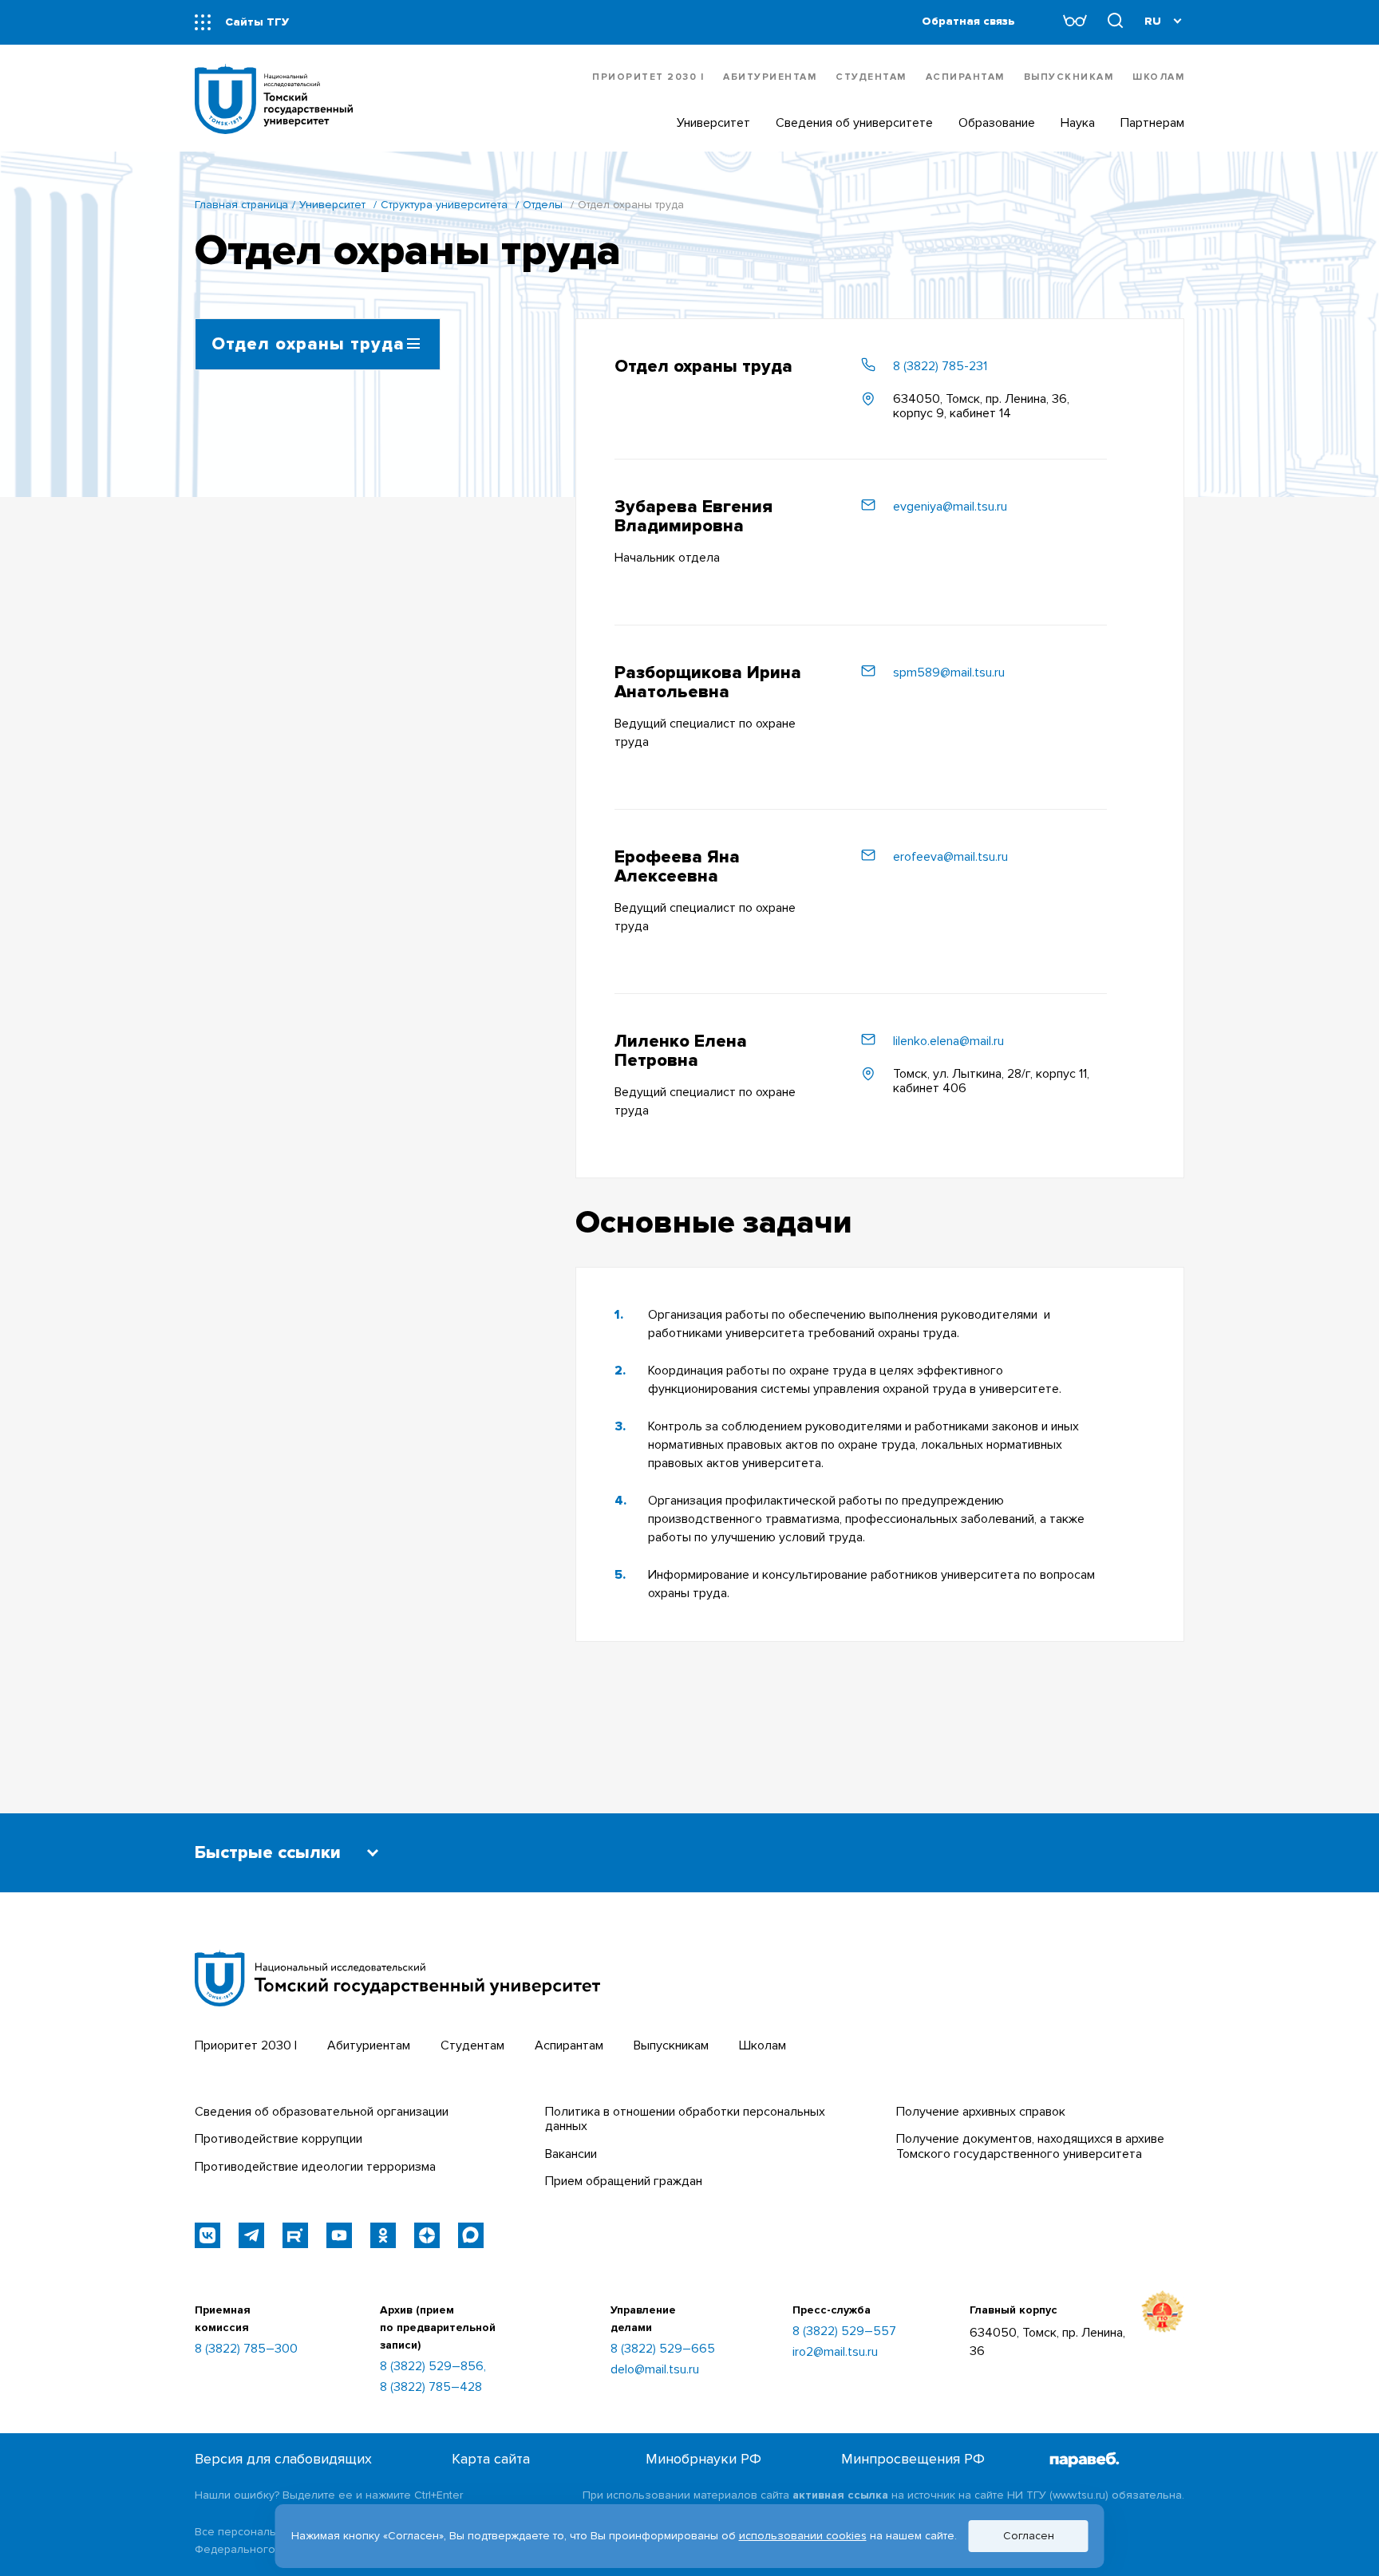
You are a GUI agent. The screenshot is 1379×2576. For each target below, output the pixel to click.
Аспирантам (965, 77)
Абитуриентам (770, 77)
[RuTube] (295, 2235)
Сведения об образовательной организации (322, 2112)
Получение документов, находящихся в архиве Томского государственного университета (1030, 2146)
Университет (332, 205)
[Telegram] (251, 2235)
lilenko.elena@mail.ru (948, 1041)
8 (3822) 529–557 (844, 2331)
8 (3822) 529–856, (433, 2366)
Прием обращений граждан (624, 2181)
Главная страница (241, 205)
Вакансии (571, 2154)
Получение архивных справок (981, 2112)
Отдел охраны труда (308, 344)
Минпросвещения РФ (913, 2459)
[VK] (207, 2235)
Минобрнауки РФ (703, 2459)
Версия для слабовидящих (283, 2459)
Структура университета (444, 205)
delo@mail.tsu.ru (655, 2369)
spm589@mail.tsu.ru (949, 673)
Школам (1158, 77)
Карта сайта (491, 2459)
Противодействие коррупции (279, 2139)
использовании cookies (803, 2536)
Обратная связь (968, 21)
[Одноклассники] (383, 2235)
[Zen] (427, 2235)
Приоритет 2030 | (648, 77)
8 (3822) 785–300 (246, 2349)
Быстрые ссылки (268, 1853)
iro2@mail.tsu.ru (835, 2352)
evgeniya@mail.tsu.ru (950, 507)
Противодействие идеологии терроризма (315, 2167)
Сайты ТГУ (257, 22)
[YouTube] (339, 2235)
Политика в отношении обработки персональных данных (685, 2119)
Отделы (543, 205)
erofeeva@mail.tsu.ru (950, 857)
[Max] (471, 2235)
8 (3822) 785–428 (431, 2387)
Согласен (1029, 2536)
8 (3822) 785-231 (940, 366)
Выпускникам (1069, 77)
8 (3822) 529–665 (663, 2349)
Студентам (871, 77)
